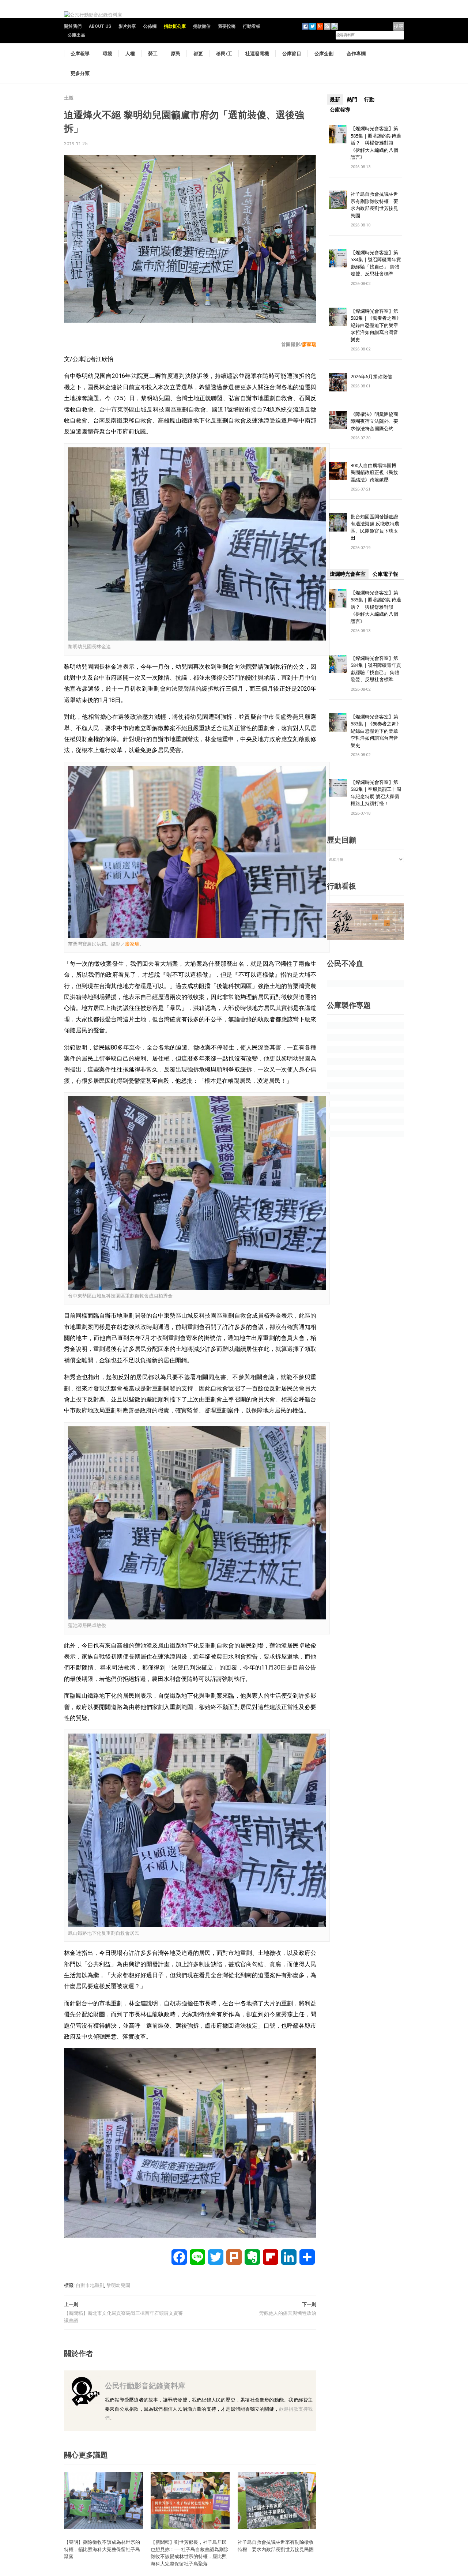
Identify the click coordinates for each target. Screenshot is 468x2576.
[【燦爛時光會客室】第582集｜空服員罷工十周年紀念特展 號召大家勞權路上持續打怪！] (338, 787)
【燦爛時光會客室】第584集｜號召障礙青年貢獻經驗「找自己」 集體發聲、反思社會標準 (376, 263)
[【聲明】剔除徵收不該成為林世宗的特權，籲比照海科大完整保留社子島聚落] (103, 2500)
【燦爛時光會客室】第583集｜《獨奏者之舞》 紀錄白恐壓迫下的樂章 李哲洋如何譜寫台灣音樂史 (376, 325)
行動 (369, 99)
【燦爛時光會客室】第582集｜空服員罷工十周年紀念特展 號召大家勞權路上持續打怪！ (376, 793)
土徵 (69, 98)
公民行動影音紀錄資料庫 (145, 2386)
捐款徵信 (202, 26)
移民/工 (224, 53)
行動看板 (252, 26)
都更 (198, 53)
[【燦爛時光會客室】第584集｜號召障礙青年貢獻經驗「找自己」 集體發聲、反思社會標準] (338, 258)
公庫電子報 (385, 574)
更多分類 (80, 73)
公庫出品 (76, 35)
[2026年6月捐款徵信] (338, 382)
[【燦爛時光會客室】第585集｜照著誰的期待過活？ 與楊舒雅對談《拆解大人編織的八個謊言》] (338, 134)
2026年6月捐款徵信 (371, 376)
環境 (107, 53)
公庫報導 (80, 53)
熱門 (352, 99)
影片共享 (127, 26)
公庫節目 (292, 53)
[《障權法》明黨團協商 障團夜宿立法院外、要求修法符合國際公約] (338, 419)
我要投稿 (227, 26)
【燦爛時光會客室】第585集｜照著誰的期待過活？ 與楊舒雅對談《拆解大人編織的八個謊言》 (376, 143)
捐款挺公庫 (175, 26)
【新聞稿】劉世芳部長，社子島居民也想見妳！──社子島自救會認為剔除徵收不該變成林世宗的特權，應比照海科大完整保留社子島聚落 (190, 2553)
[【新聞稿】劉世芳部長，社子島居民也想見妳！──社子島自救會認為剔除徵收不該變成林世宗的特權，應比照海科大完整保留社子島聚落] (190, 2500)
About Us (100, 26)
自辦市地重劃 (90, 2285)
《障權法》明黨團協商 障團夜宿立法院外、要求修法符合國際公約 (377, 421)
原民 (175, 53)
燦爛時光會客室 (348, 574)
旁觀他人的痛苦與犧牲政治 (288, 2313)
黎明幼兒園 (118, 2285)
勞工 (153, 53)
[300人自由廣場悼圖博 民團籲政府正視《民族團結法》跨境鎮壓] (338, 471)
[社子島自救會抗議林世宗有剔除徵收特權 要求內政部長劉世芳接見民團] (277, 2500)
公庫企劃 (324, 53)
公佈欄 (150, 26)
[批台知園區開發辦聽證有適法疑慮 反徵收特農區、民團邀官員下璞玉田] (338, 522)
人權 (130, 53)
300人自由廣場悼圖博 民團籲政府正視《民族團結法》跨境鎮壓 (376, 472)
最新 (335, 99)
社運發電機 (257, 53)
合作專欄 (356, 53)
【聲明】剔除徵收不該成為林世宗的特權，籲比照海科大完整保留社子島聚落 (102, 2549)
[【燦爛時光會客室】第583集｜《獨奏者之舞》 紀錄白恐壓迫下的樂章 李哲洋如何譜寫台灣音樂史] (338, 316)
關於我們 (73, 26)
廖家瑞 (309, 344)
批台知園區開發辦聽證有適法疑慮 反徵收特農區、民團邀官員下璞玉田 (375, 527)
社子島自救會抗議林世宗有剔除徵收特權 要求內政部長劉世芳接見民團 (278, 2546)
